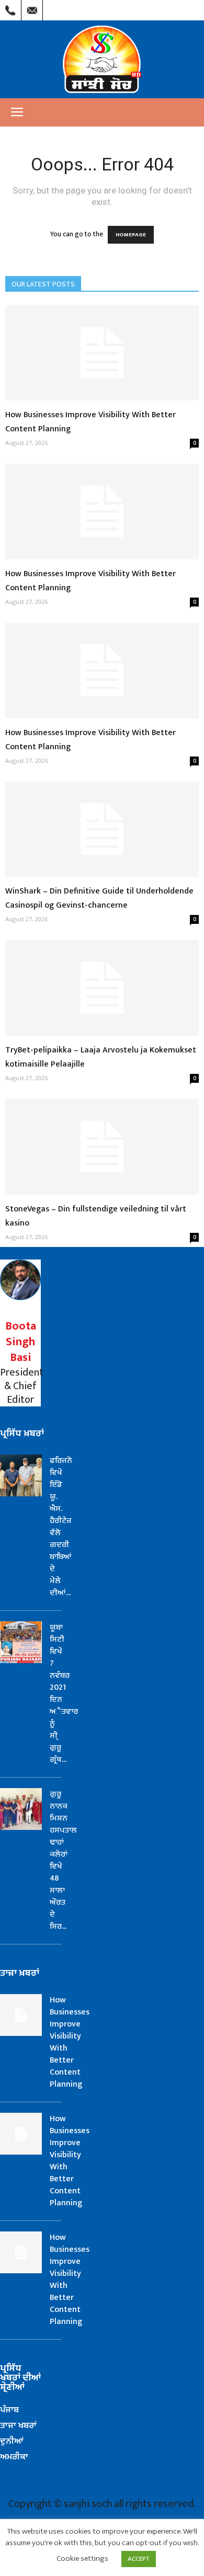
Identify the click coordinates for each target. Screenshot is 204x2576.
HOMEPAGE (131, 235)
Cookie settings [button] (82, 2558)
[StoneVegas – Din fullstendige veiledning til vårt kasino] (102, 1147)
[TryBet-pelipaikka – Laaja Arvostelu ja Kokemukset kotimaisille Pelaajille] (102, 988)
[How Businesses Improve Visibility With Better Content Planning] (102, 353)
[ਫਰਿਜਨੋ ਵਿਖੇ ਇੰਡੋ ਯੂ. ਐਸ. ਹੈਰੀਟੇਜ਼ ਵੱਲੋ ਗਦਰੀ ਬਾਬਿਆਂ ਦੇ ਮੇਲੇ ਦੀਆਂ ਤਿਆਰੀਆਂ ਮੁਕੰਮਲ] (21, 1475)
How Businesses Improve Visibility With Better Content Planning (70, 2042)
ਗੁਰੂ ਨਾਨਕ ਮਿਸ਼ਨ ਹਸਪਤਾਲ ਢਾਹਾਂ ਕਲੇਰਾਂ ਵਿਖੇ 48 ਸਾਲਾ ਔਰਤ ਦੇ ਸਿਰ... (63, 1860)
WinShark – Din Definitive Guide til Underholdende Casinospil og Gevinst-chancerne (99, 898)
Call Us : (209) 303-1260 (10, 8)
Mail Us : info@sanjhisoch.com (32, 8)
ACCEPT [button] (139, 2559)
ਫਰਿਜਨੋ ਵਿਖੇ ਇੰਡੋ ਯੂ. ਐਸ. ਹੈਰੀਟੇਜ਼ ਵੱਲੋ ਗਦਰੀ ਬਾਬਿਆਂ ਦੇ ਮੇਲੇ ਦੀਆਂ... (61, 1527)
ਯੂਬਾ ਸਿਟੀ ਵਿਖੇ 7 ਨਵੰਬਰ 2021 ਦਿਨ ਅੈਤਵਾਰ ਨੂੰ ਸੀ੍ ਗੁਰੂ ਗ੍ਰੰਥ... (64, 1693)
